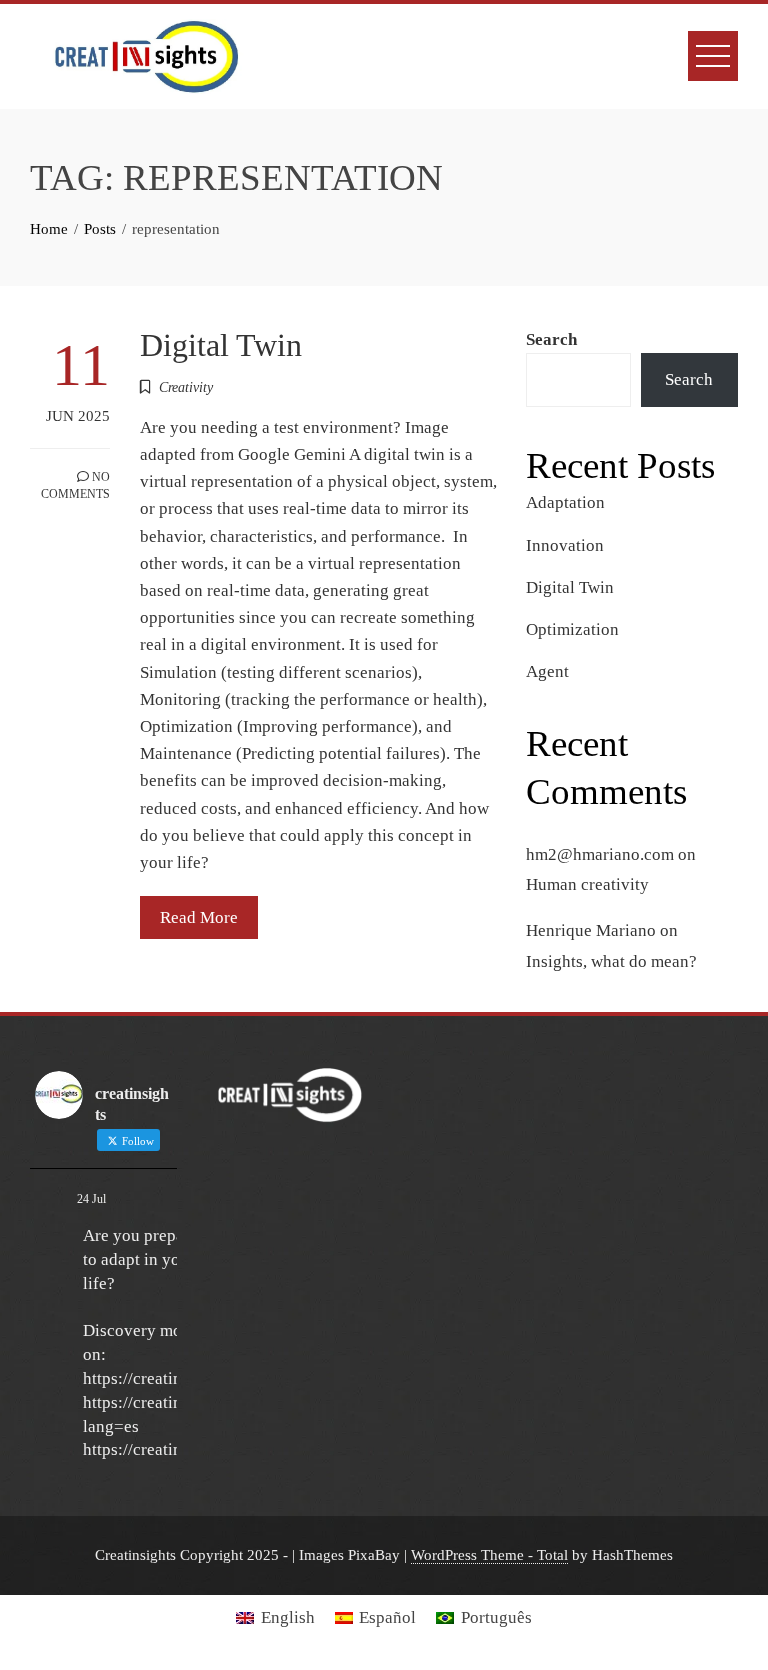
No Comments (75, 485)
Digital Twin (221, 345)
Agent (547, 671)
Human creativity (587, 884)
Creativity (186, 387)
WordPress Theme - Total (489, 1554)
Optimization (572, 629)
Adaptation (565, 502)
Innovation (565, 545)
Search (551, 339)
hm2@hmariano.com (600, 854)
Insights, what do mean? (611, 961)
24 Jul (91, 1199)
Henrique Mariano (591, 930)
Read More (199, 917)
